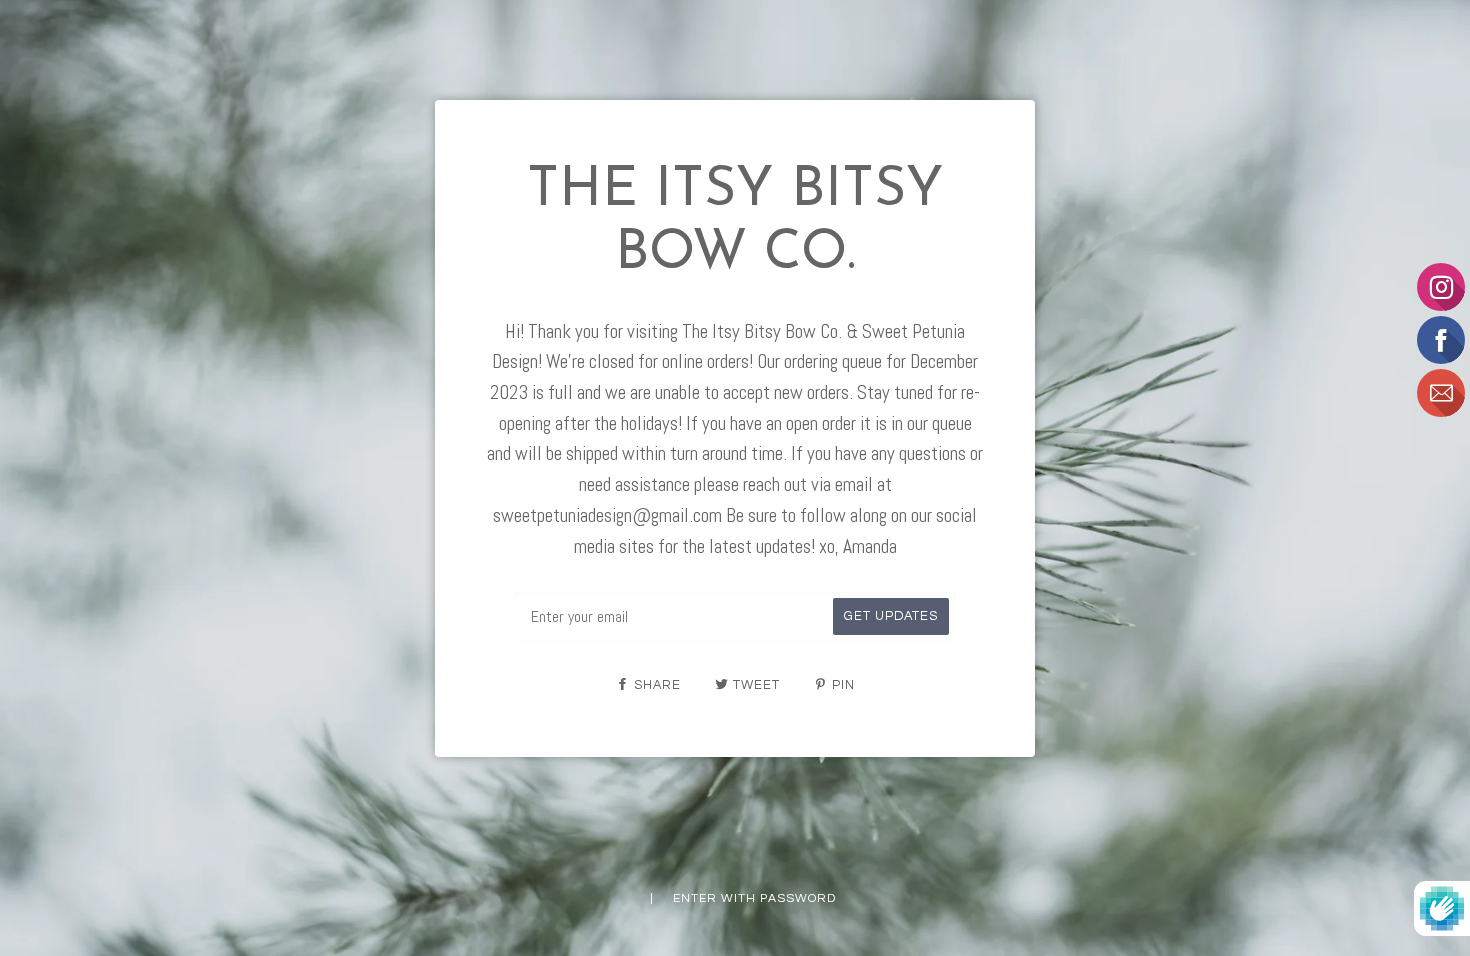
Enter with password (754, 898)
